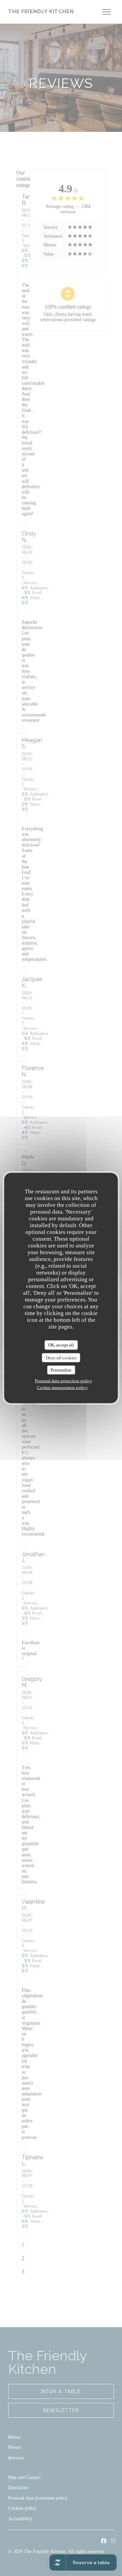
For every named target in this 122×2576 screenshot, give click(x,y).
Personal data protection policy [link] (64, 1380)
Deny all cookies (61, 1357)
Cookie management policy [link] (62, 1387)
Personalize (61, 1370)
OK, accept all (61, 1345)
